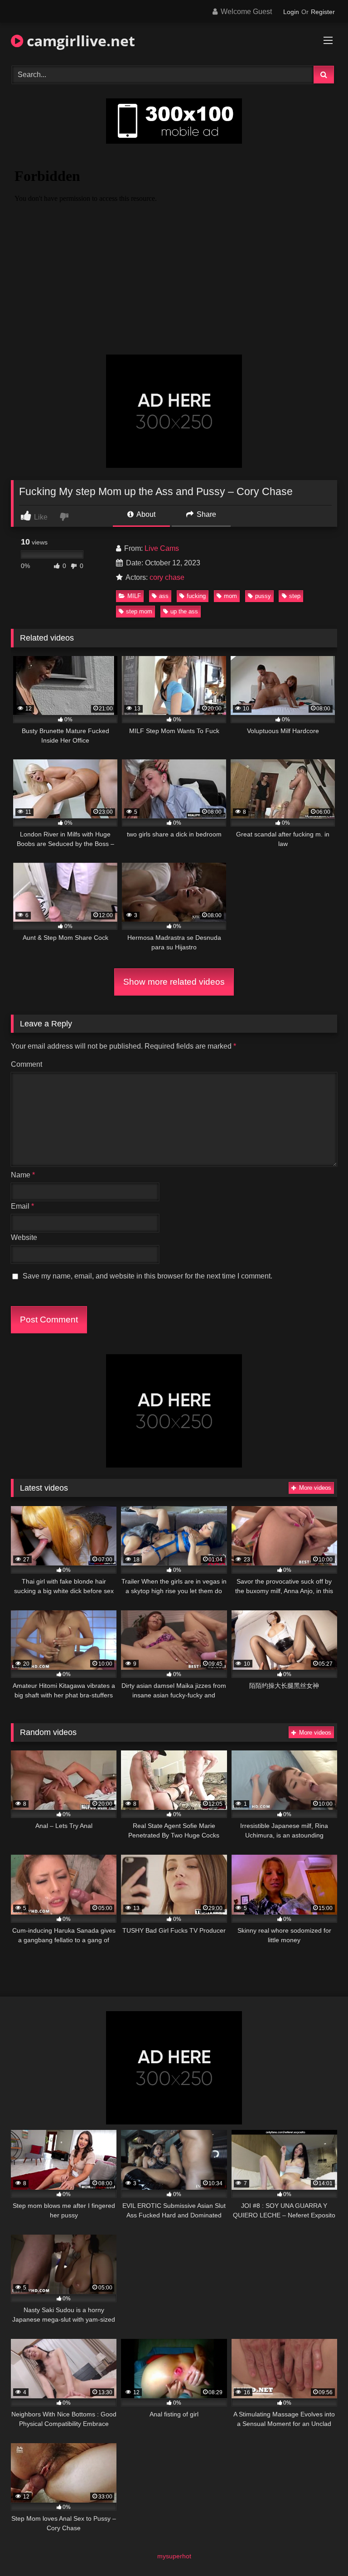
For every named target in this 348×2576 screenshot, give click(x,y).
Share (205, 514)
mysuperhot (174, 2556)
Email (22, 1206)
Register (323, 12)
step (295, 596)
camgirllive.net (79, 41)
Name (23, 1175)
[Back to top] (320, 2549)
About (145, 514)
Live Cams (162, 548)
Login (291, 12)
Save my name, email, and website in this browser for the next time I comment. (147, 1276)
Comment (27, 1064)
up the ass (184, 611)
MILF (134, 596)
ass (164, 596)
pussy (263, 596)
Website (24, 1237)
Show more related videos (174, 982)
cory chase (167, 577)
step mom (139, 611)
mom (230, 596)
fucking (196, 596)
